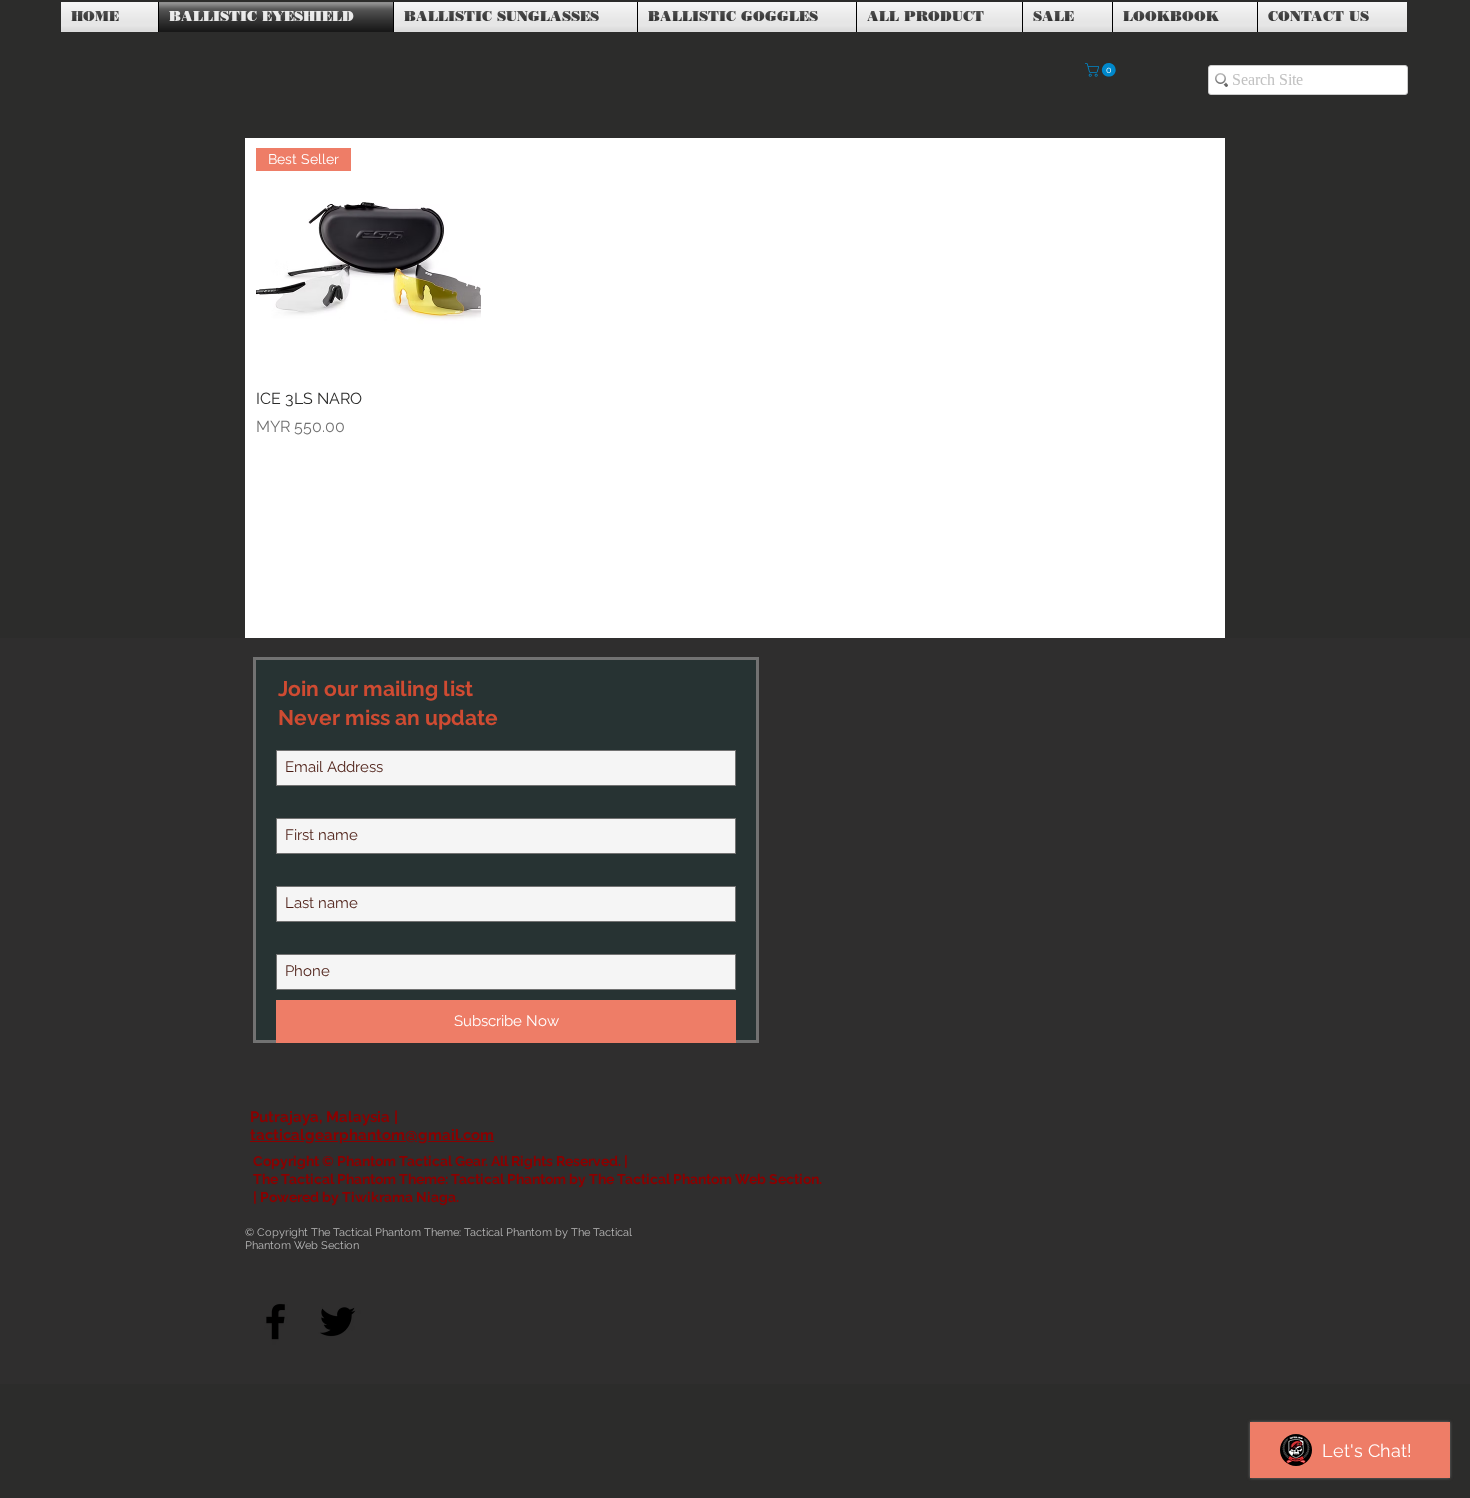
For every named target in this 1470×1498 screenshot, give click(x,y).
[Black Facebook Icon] (275, 1321)
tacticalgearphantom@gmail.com (372, 1135)
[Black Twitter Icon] (337, 1321)
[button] (1102, 70)
